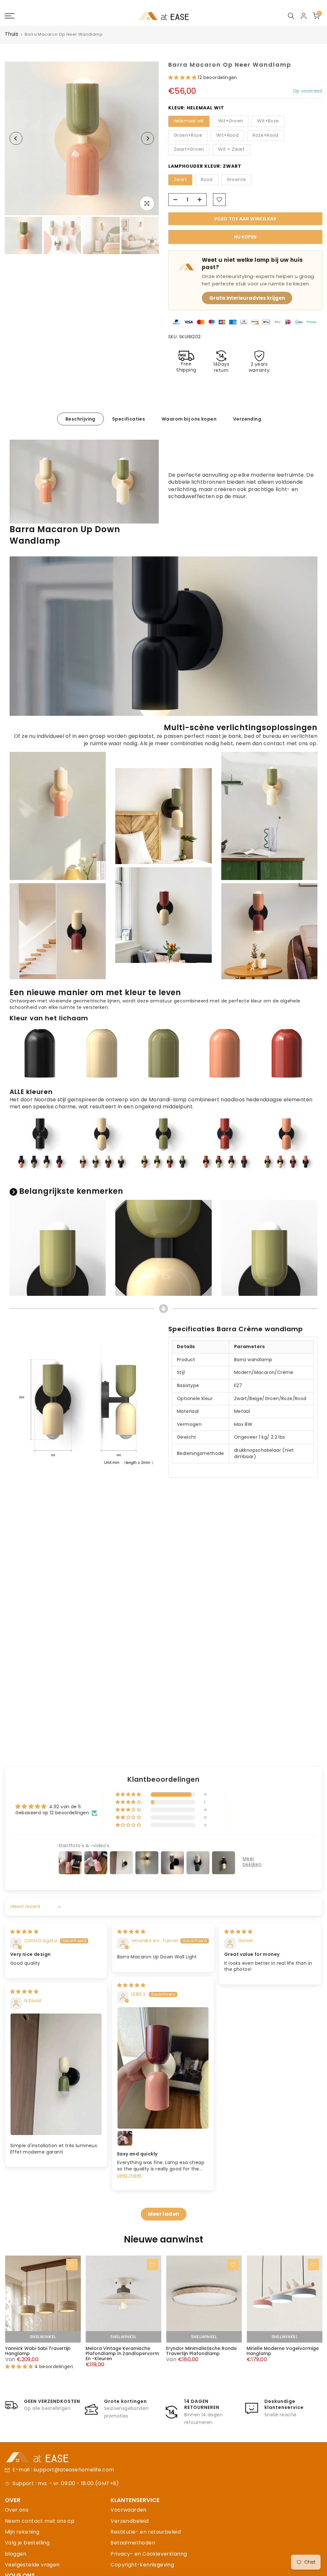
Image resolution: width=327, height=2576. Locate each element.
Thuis (11, 34)
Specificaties (129, 419)
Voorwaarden (128, 2510)
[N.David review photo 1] (56, 2074)
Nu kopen (245, 237)
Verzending (247, 419)
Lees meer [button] (129, 2175)
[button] (183, 77)
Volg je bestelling (27, 2543)
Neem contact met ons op (40, 2521)
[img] (24, 1932)
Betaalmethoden (133, 2543)
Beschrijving (80, 419)
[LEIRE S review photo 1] (163, 2068)
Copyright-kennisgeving (142, 2565)
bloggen (16, 2554)
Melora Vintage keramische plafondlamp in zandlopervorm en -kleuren (122, 2353)
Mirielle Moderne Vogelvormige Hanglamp (283, 2351)
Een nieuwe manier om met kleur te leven (95, 992)
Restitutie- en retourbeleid (146, 2532)
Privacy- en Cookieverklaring (149, 2554)
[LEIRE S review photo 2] (125, 2138)
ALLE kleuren (31, 1092)
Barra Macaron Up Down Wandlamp (65, 535)
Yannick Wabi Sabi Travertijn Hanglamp (38, 2351)
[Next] (148, 138)
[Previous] (16, 138)
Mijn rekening (22, 2532)
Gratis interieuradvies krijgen (247, 298)
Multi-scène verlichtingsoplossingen (241, 727)
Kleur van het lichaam (49, 1018)
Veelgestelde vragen (32, 2565)
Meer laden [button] (164, 2214)
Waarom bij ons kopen (189, 419)
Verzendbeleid (129, 2521)
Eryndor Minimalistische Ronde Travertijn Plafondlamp (201, 2351)
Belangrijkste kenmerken (71, 1191)
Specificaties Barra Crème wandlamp (236, 1329)
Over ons (17, 2510)
